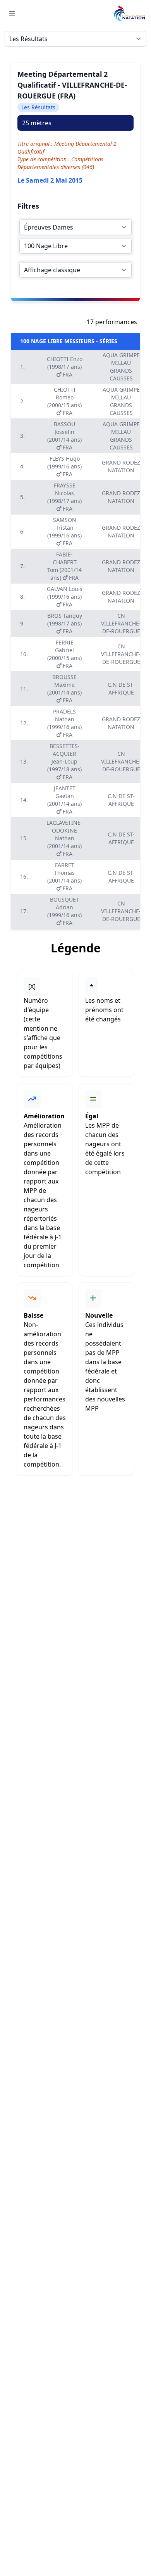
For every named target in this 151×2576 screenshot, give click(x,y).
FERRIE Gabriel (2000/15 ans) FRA (64, 654)
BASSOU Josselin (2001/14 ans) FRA (64, 436)
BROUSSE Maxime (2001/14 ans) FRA (64, 688)
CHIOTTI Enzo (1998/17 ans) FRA (65, 367)
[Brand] (129, 13)
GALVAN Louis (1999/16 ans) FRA (65, 597)
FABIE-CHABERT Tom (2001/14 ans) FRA (64, 566)
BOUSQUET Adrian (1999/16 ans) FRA (64, 911)
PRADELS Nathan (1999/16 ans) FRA (64, 723)
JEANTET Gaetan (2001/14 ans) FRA (64, 800)
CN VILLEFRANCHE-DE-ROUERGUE (121, 623)
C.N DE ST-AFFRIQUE (121, 688)
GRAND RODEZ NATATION (121, 466)
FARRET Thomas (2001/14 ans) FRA (64, 877)
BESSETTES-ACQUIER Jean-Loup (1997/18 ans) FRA (64, 761)
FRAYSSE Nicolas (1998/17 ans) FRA (64, 497)
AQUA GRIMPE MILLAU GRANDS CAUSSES (121, 367)
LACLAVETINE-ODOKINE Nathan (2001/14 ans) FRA (64, 838)
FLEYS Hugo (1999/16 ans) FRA (64, 466)
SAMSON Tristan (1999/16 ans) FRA (64, 531)
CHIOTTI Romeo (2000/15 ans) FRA (64, 401)
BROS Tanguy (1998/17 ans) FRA (65, 623)
